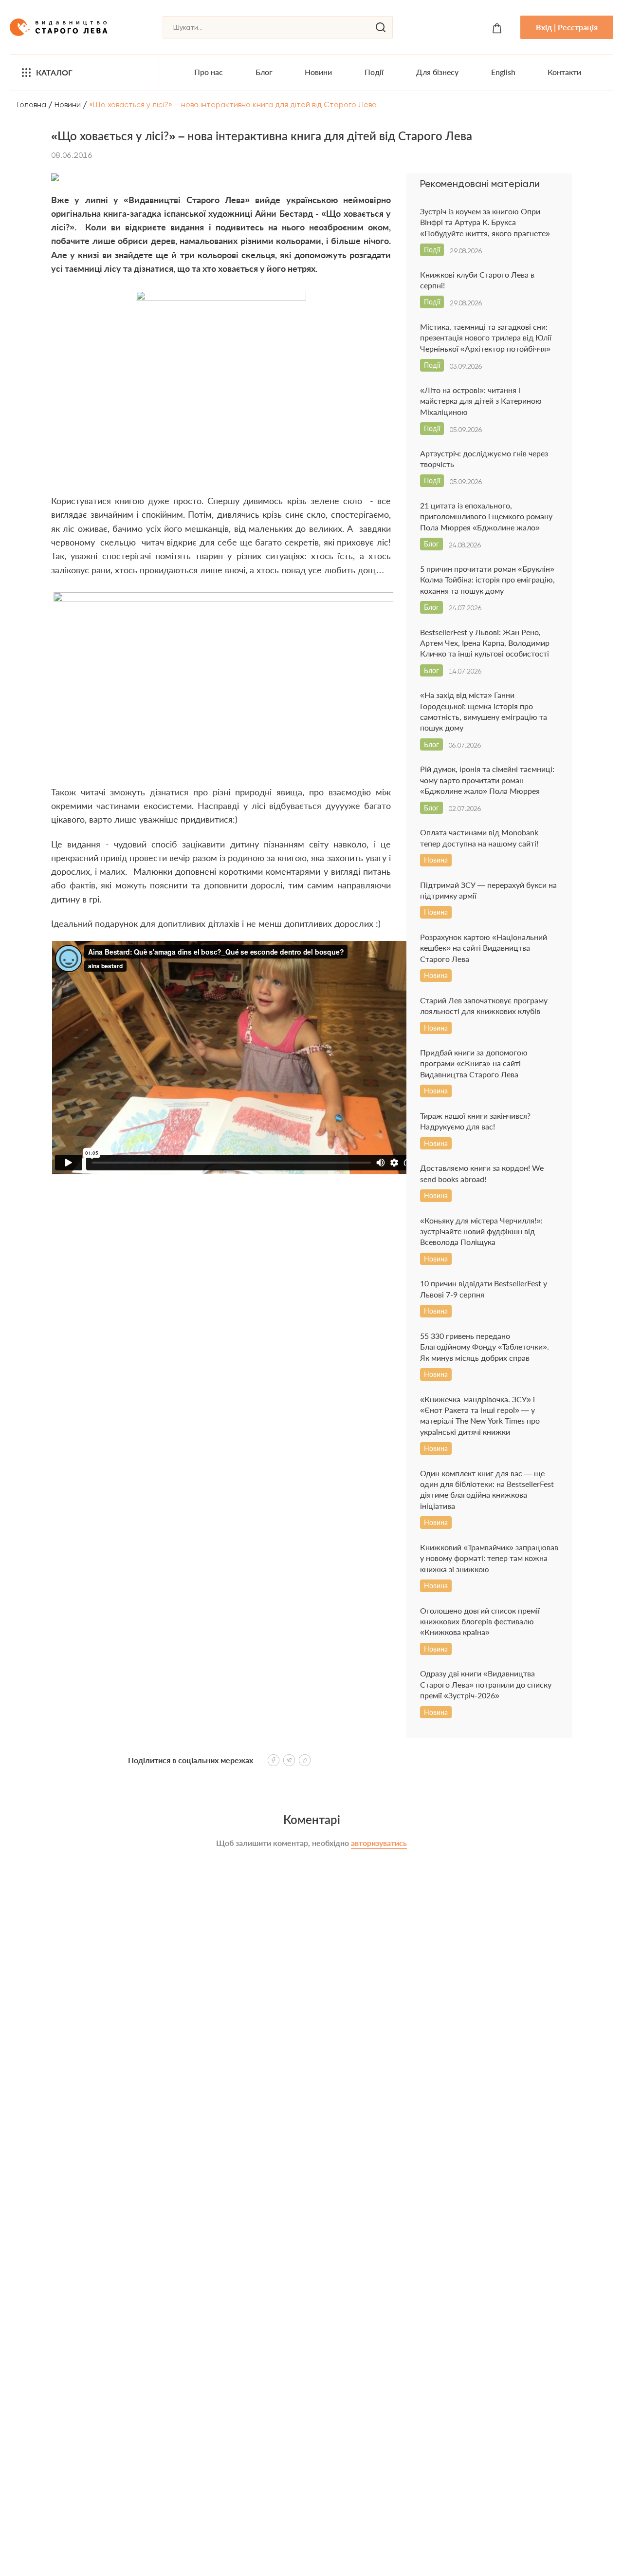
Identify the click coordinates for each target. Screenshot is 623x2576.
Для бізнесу (437, 72)
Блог (264, 72)
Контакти (564, 72)
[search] (381, 27)
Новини (318, 72)
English (503, 72)
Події (374, 72)
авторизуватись (379, 1843)
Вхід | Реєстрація (567, 27)
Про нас (209, 72)
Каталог (54, 72)
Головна (32, 104)
